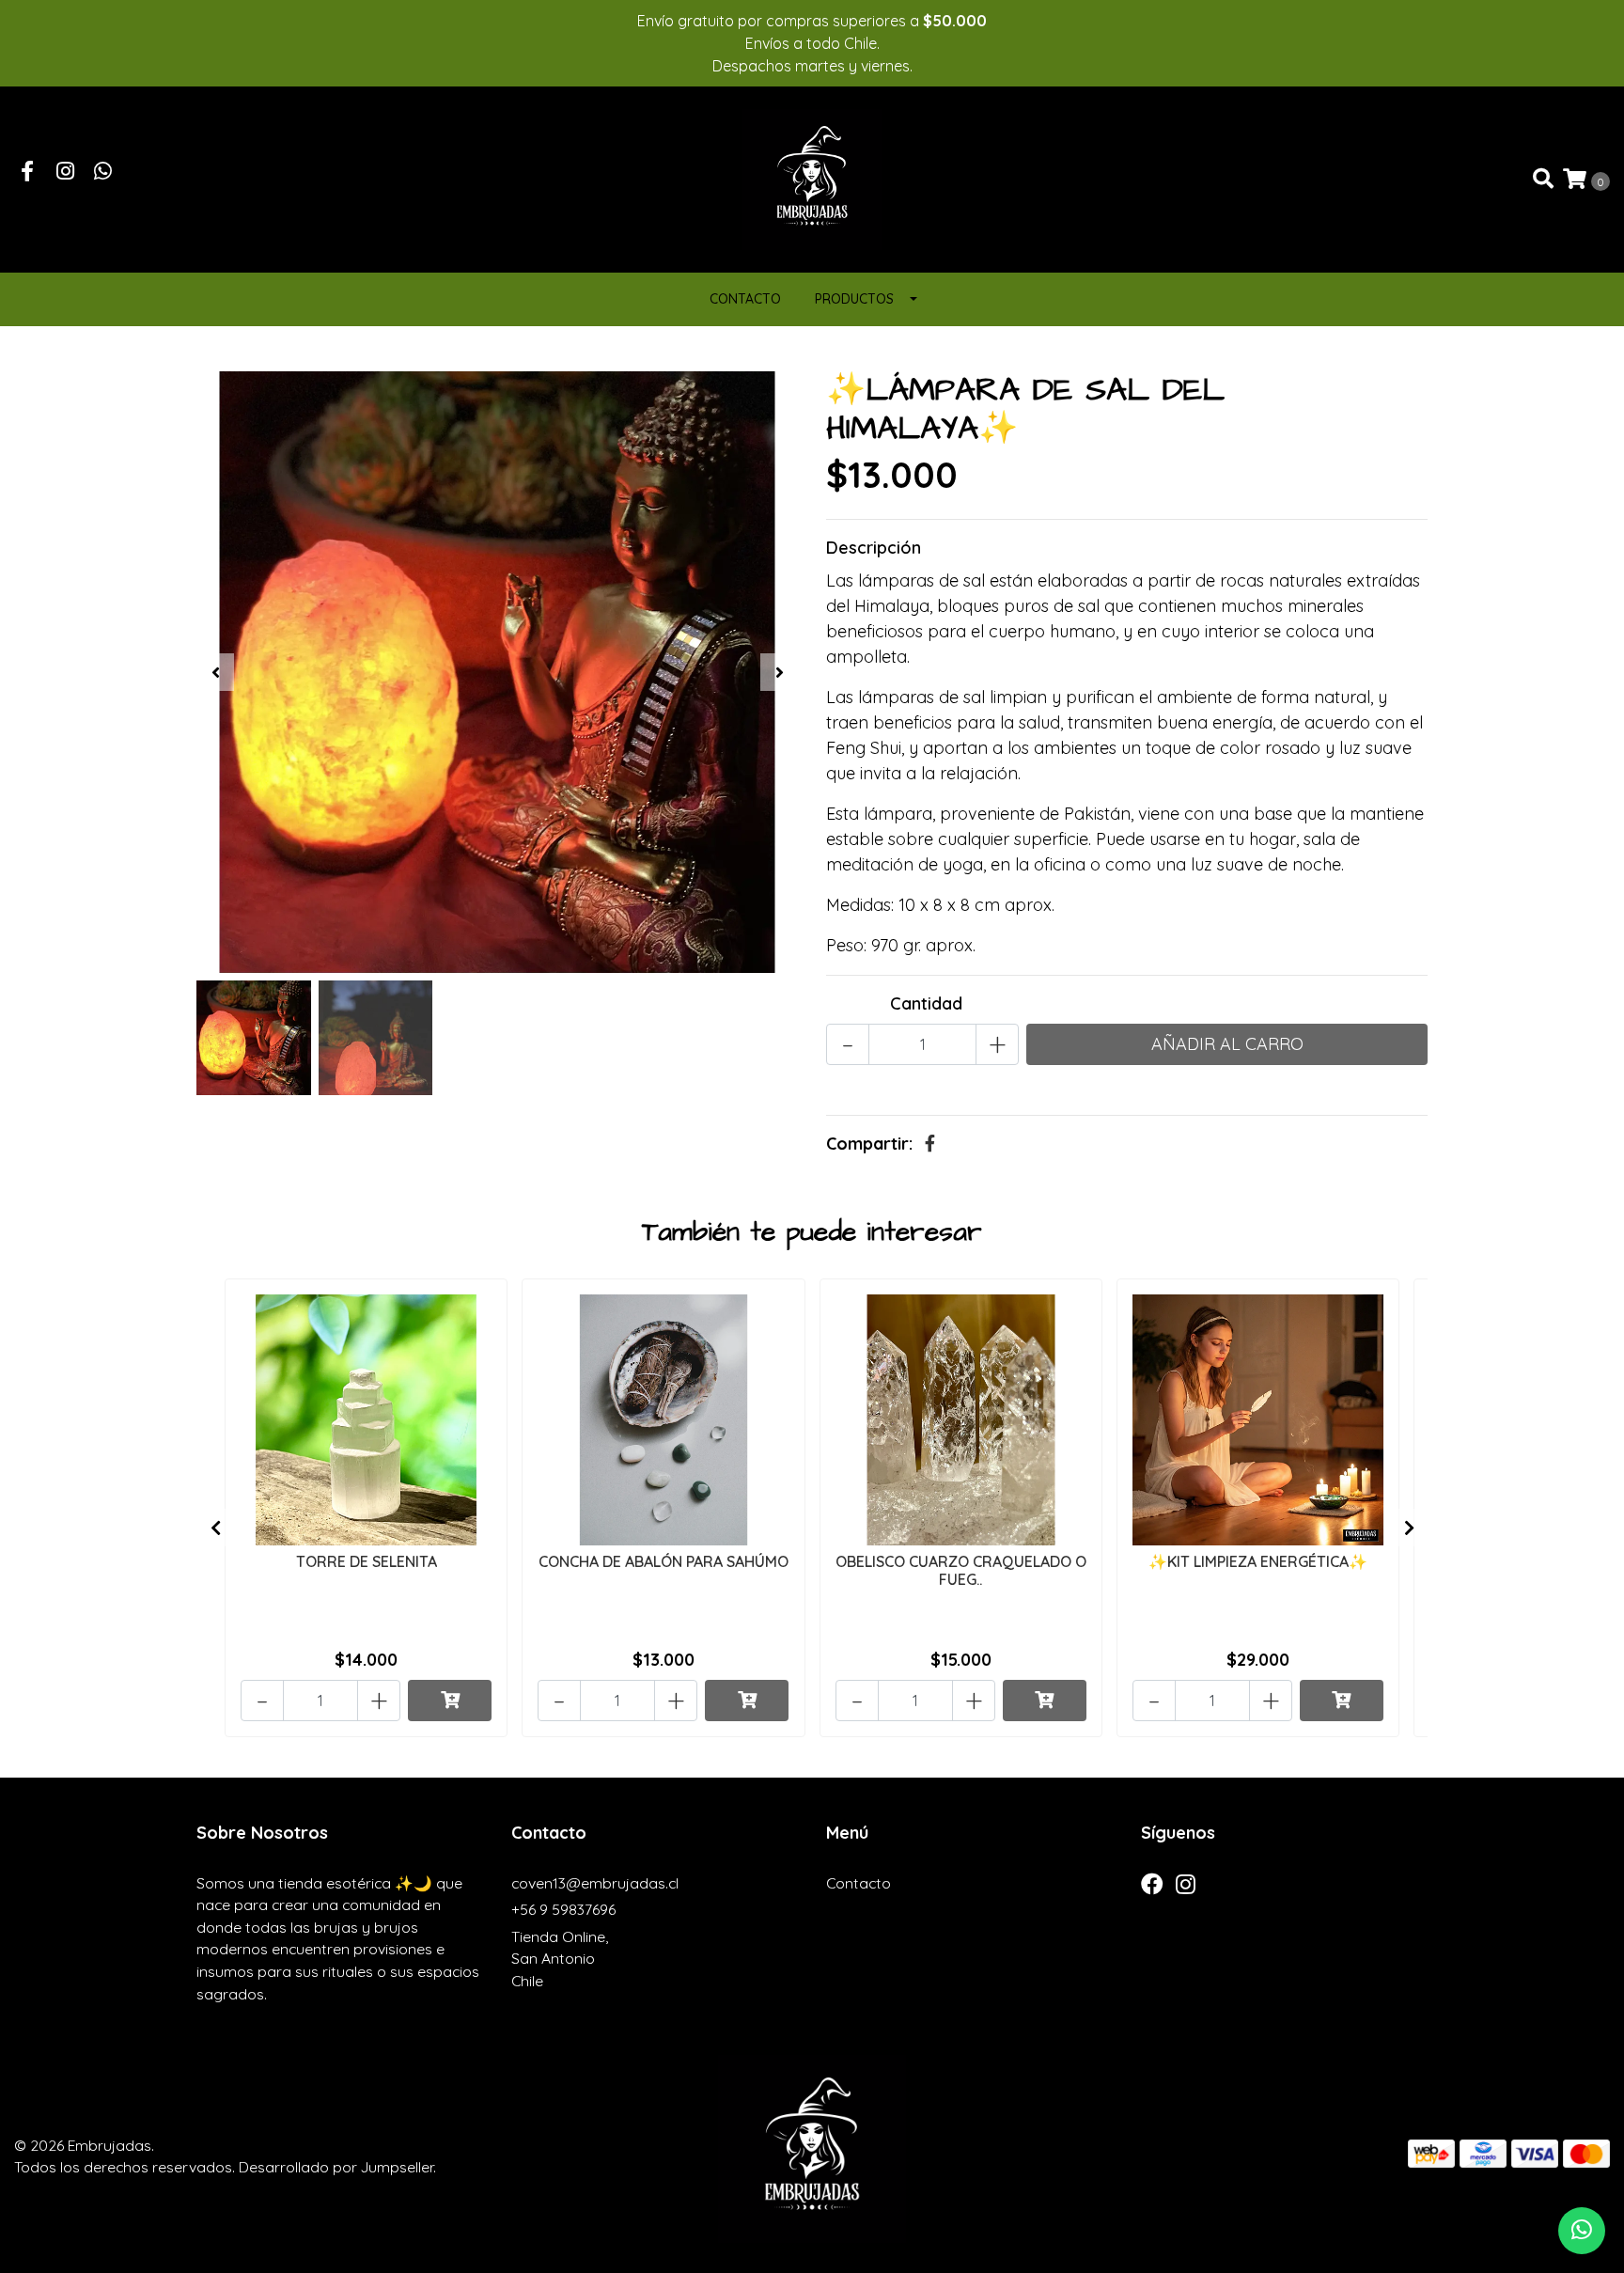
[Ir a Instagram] (66, 172)
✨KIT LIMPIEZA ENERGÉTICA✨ (1258, 1561)
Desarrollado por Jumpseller (336, 2167)
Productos (854, 299)
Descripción (874, 548)
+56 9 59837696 (563, 1909)
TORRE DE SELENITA (367, 1561)
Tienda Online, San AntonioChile (560, 1959)
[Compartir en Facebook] (930, 1144)
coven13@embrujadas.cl (595, 1883)
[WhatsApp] (103, 172)
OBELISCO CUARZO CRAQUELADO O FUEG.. (961, 1570)
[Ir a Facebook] (27, 172)
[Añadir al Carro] (450, 1701)
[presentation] (215, 672)
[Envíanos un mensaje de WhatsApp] (1582, 2231)
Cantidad (926, 1003)
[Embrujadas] (812, 178)
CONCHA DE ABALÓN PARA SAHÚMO (664, 1561)
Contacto (745, 299)
